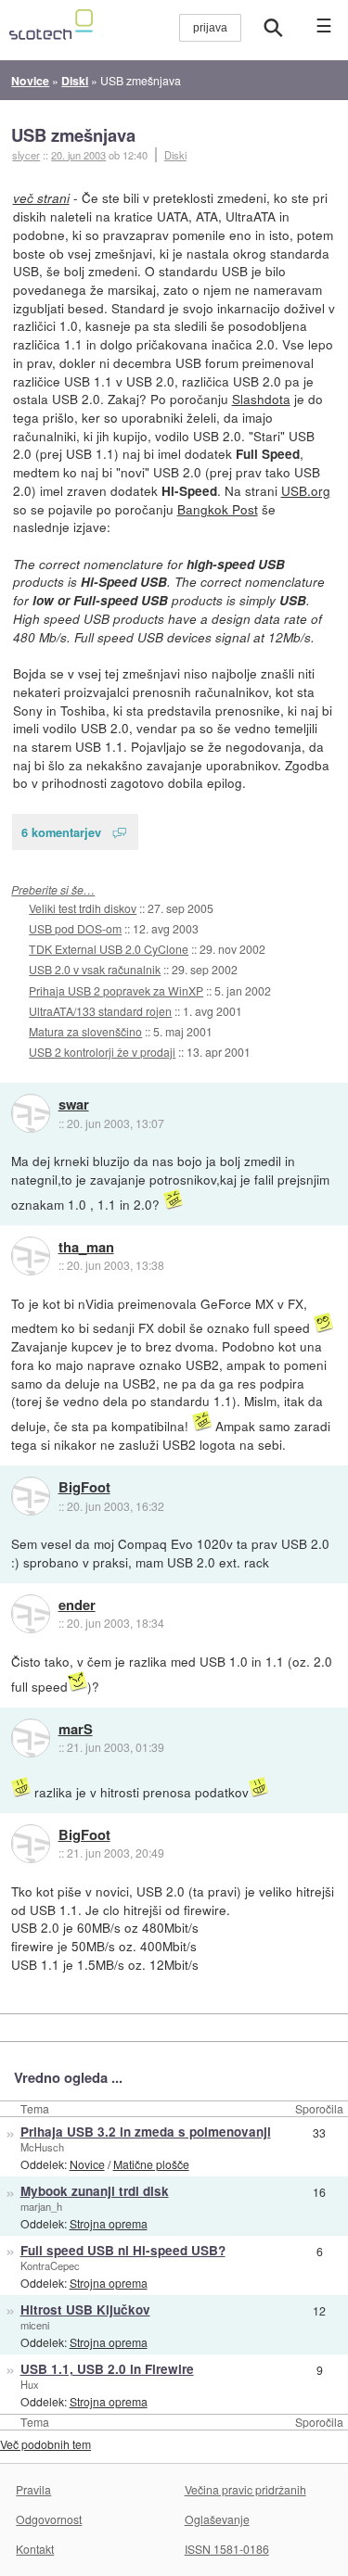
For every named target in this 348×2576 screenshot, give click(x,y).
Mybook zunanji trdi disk (95, 2191)
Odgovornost (49, 2519)
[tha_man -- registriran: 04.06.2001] (31, 1256)
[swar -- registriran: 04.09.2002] (31, 1113)
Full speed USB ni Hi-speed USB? (123, 2250)
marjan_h (41, 2206)
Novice (87, 2164)
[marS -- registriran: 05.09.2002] (31, 1738)
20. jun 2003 (78, 155)
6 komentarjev (61, 832)
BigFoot (84, 1488)
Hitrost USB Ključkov (85, 2310)
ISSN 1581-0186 (227, 2549)
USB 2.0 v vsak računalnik (95, 969)
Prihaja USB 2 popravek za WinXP (116, 990)
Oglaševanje (217, 2519)
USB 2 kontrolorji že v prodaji (102, 1052)
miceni (35, 2325)
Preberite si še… (53, 889)
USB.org (306, 490)
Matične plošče (151, 2164)
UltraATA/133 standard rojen (100, 1011)
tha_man (86, 1248)
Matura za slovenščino (85, 1031)
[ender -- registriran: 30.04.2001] (31, 1614)
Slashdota (261, 399)
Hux (30, 2384)
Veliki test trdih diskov (83, 908)
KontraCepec (50, 2265)
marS (76, 1730)
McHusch (42, 2147)
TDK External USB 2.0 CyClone (109, 949)
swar (74, 1105)
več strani (41, 198)
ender (77, 1605)
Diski (175, 155)
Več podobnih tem (45, 2444)
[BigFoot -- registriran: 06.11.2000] (31, 1496)
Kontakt (35, 2549)
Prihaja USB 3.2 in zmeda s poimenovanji (146, 2132)
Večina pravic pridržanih (245, 2489)
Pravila (33, 2489)
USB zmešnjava (73, 135)
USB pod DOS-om (75, 928)
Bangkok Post (218, 509)
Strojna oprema (109, 2223)
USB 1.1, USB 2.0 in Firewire (107, 2369)
